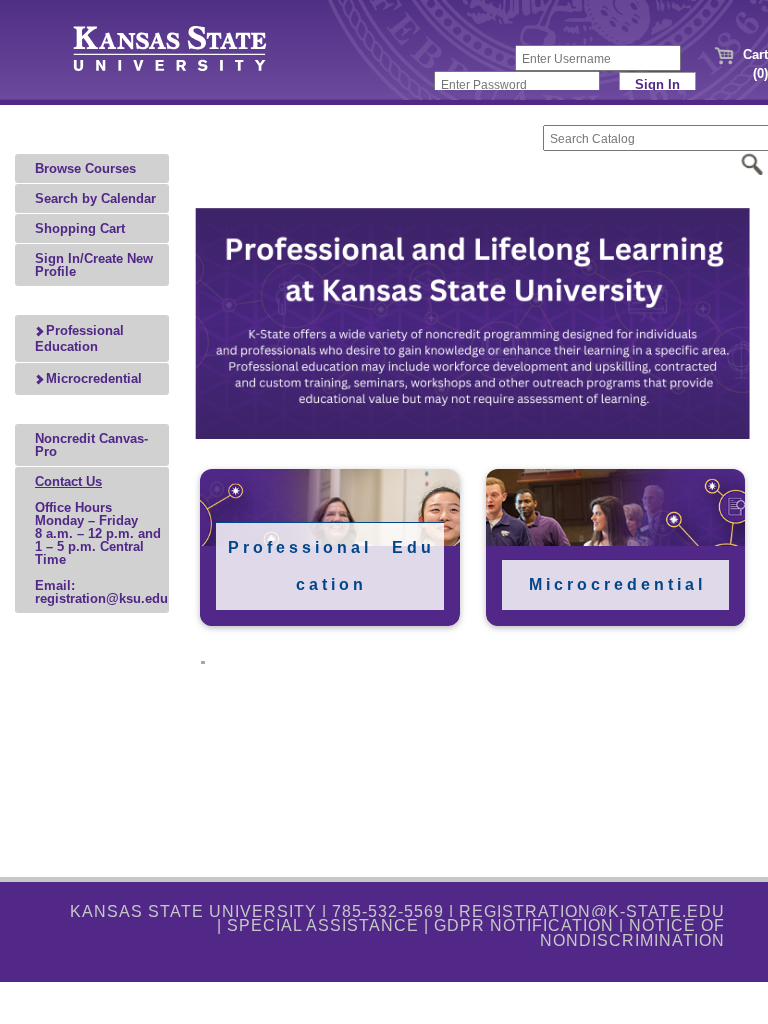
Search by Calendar (95, 198)
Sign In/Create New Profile (94, 265)
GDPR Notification (524, 925)
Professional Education (79, 338)
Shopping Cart (80, 228)
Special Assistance (323, 925)
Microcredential (92, 378)
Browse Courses (85, 168)
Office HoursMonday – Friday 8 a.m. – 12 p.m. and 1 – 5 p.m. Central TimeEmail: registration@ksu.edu (101, 540)
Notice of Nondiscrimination (632, 932)
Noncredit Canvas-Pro (91, 445)
